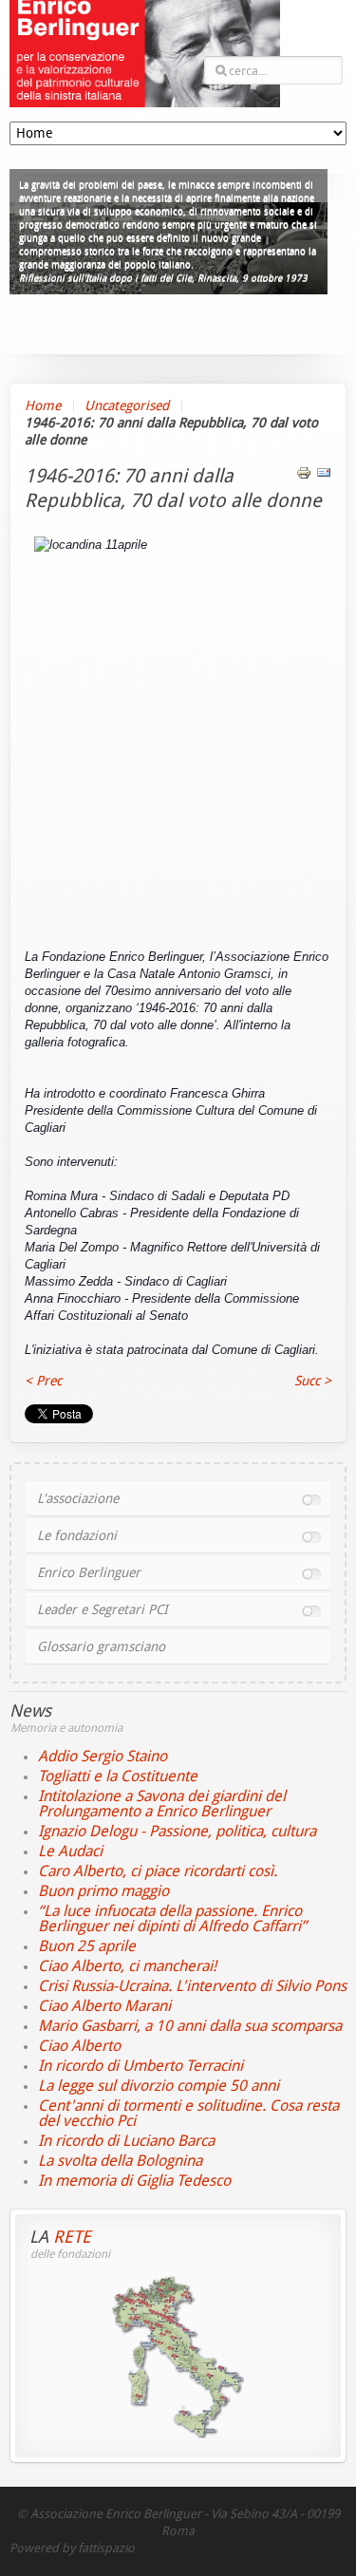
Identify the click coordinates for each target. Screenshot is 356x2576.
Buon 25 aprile (87, 1946)
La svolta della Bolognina (120, 2161)
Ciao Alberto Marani (104, 2006)
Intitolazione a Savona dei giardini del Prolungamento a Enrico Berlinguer (162, 1804)
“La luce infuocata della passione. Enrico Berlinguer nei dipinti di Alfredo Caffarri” (172, 1918)
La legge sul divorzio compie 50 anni (159, 2086)
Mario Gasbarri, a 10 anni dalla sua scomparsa (190, 2026)
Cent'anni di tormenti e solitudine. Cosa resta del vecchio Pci (188, 2113)
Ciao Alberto (79, 2046)
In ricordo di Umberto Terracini (141, 2066)
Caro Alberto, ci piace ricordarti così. (158, 1871)
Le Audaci (70, 1851)
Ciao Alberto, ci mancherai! (127, 1966)
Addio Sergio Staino (103, 1756)
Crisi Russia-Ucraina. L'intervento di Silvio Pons (192, 1986)
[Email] (324, 476)
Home (43, 406)
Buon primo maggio (103, 1891)
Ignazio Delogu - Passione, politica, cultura (177, 1831)
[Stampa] (304, 476)
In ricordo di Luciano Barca (126, 2141)
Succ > (313, 1381)
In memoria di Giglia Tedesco (134, 2181)
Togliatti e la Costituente (118, 1776)
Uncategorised (127, 406)
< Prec (43, 1381)
